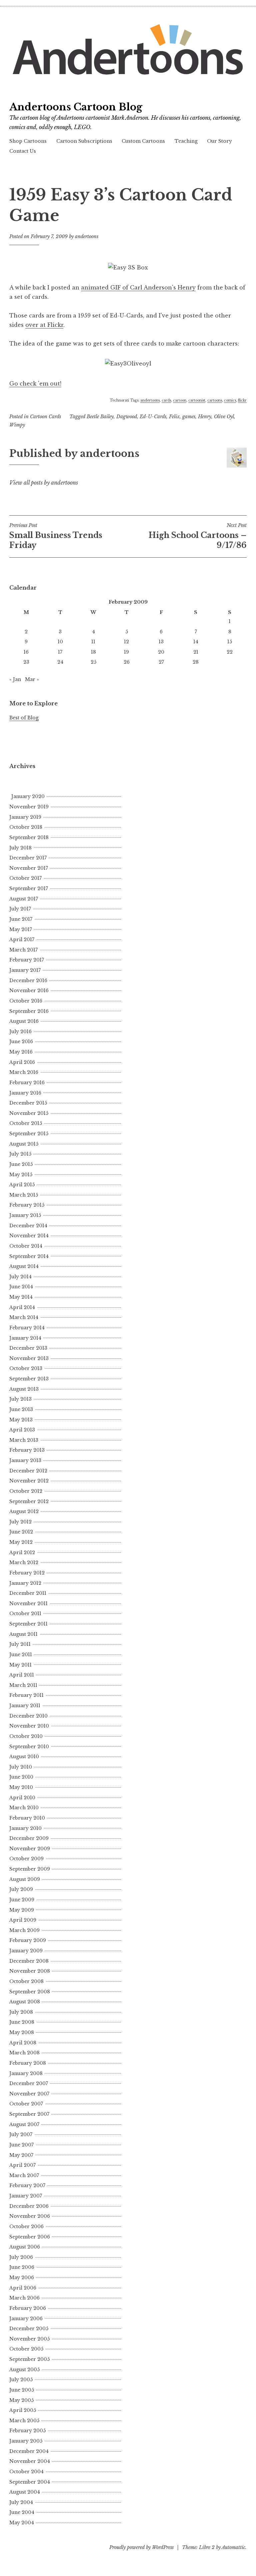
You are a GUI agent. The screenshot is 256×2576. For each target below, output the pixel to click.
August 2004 (25, 2492)
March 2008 (24, 2053)
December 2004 (29, 2451)
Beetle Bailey (100, 417)
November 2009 (30, 1849)
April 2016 (22, 1062)
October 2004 (26, 2472)
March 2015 (24, 1195)
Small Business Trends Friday (56, 536)
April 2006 (23, 2288)
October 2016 (26, 1001)
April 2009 (23, 1920)
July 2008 (21, 2012)
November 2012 (29, 1481)
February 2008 (28, 2063)
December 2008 (29, 1961)
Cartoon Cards (45, 417)
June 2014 (21, 1287)
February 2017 (27, 960)
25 (93, 662)
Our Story (219, 141)
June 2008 (22, 2022)
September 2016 (29, 1011)
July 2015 (20, 1154)
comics (230, 400)
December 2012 (28, 1471)
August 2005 (24, 2370)
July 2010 (21, 1767)
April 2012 (22, 1552)
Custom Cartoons (143, 141)
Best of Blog (24, 718)
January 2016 (25, 1093)
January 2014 (25, 1338)
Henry (205, 417)
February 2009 (28, 1940)
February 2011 (26, 1695)
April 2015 (22, 1185)
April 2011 (22, 1675)
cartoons (215, 400)
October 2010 (26, 1736)
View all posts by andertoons (44, 483)
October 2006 (26, 2226)
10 (60, 642)
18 (93, 652)
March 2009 (24, 1930)
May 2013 (21, 1420)
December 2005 (29, 2329)
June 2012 (21, 1532)
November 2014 (29, 1236)
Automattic (233, 2547)
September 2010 (29, 1747)
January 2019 (25, 817)
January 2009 (26, 1951)
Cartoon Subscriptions (84, 141)
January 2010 (25, 1828)
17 (60, 652)
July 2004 (21, 2502)
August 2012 (24, 1511)
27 (161, 662)
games (189, 417)
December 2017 (28, 858)
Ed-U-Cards (153, 417)
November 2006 (30, 2216)
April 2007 (22, 2165)
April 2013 (22, 1430)
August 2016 (24, 1021)
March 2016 (24, 1072)
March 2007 (24, 2175)
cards (166, 400)
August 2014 (24, 1266)
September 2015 (29, 1134)
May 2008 (22, 2032)
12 (126, 642)
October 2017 (25, 878)
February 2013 (27, 1450)
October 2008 (26, 1981)
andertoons (87, 236)
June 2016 (21, 1042)
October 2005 (26, 2349)
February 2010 (27, 1818)
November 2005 (29, 2339)
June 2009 (22, 1900)
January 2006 (26, 2319)
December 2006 (29, 2206)
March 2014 (24, 1317)
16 (26, 652)
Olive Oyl (224, 417)
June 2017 (21, 919)
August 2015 (24, 1144)
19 (126, 652)
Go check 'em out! (35, 384)
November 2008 (30, 1971)
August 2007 (24, 2124)
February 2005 (27, 2431)
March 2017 (23, 950)
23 (26, 662)
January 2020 (28, 796)
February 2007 (27, 2185)
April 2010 (22, 1798)
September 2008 (30, 1992)
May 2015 (21, 1175)
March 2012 (24, 1562)
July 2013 (20, 1399)
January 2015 (25, 1215)
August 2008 (25, 2002)
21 (196, 652)
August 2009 (25, 1879)
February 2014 (27, 1328)
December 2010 (28, 1716)
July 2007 (21, 2134)
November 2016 (29, 991)
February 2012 (27, 1573)
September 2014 (29, 1256)
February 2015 (27, 1205)
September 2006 (30, 2237)
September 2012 (29, 1501)
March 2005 (24, 2421)
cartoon (180, 400)
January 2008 (26, 2073)
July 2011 (20, 1644)
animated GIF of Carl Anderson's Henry (138, 287)
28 (196, 662)
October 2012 (26, 1491)
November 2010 (29, 1726)
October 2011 (25, 1614)
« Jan (15, 679)
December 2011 (28, 1593)
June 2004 (22, 2512)
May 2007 (21, 2155)
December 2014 (28, 1226)
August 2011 (23, 1634)
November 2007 (29, 2094)
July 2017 (20, 909)
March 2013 (24, 1440)
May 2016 (21, 1052)
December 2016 (28, 981)
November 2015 (29, 1113)
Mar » (32, 679)
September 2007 (29, 2114)
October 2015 (26, 1123)
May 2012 (21, 1542)
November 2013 (29, 1358)
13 (161, 642)
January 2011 (25, 1706)
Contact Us (23, 151)
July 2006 (21, 2257)
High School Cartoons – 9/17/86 (198, 536)
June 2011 (21, 1655)
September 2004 (30, 2482)
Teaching (186, 141)
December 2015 (28, 1103)
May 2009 (22, 1910)
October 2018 (26, 827)
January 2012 (25, 1583)
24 (60, 662)
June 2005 (22, 2390)
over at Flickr (44, 325)
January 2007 (26, 2196)
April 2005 (23, 2410)
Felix (174, 417)
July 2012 (20, 1522)
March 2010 (24, 1808)
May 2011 (20, 1665)
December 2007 (29, 2083)
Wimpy (17, 425)
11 (93, 642)
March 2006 (24, 2298)
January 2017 (25, 970)
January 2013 (25, 1460)
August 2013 (24, 1389)
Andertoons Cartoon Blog (76, 107)
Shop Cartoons (28, 141)
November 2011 (28, 1603)
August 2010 (24, 1757)
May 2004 (22, 2523)
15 (230, 642)
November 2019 (29, 807)
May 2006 (22, 2278)
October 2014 (26, 1246)
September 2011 (28, 1624)
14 (196, 642)
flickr (242, 400)
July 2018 (20, 848)
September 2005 (29, 2359)
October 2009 (26, 1859)
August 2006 (25, 2247)
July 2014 (20, 1277)
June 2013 (21, 1409)
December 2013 (28, 1348)
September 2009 (30, 1869)
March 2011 (23, 1685)
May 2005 (21, 2400)
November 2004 (30, 2461)
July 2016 (20, 1032)
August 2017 (24, 899)
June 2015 (21, 1164)
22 (230, 652)
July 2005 (21, 2380)
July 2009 (21, 1889)
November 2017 (29, 868)
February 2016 (27, 1083)
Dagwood (127, 417)
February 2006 (28, 2308)
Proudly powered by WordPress (141, 2547)
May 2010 (21, 1787)
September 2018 (29, 837)
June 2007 (21, 2145)
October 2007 (26, 2104)
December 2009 (29, 1838)
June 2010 (21, 1777)
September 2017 (29, 888)
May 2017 (21, 929)
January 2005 (26, 2441)
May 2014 (21, 1297)
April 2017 (22, 939)
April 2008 (23, 2043)
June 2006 (22, 2267)
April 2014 (22, 1307)
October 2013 (26, 1368)
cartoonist (197, 400)
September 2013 (29, 1379)
